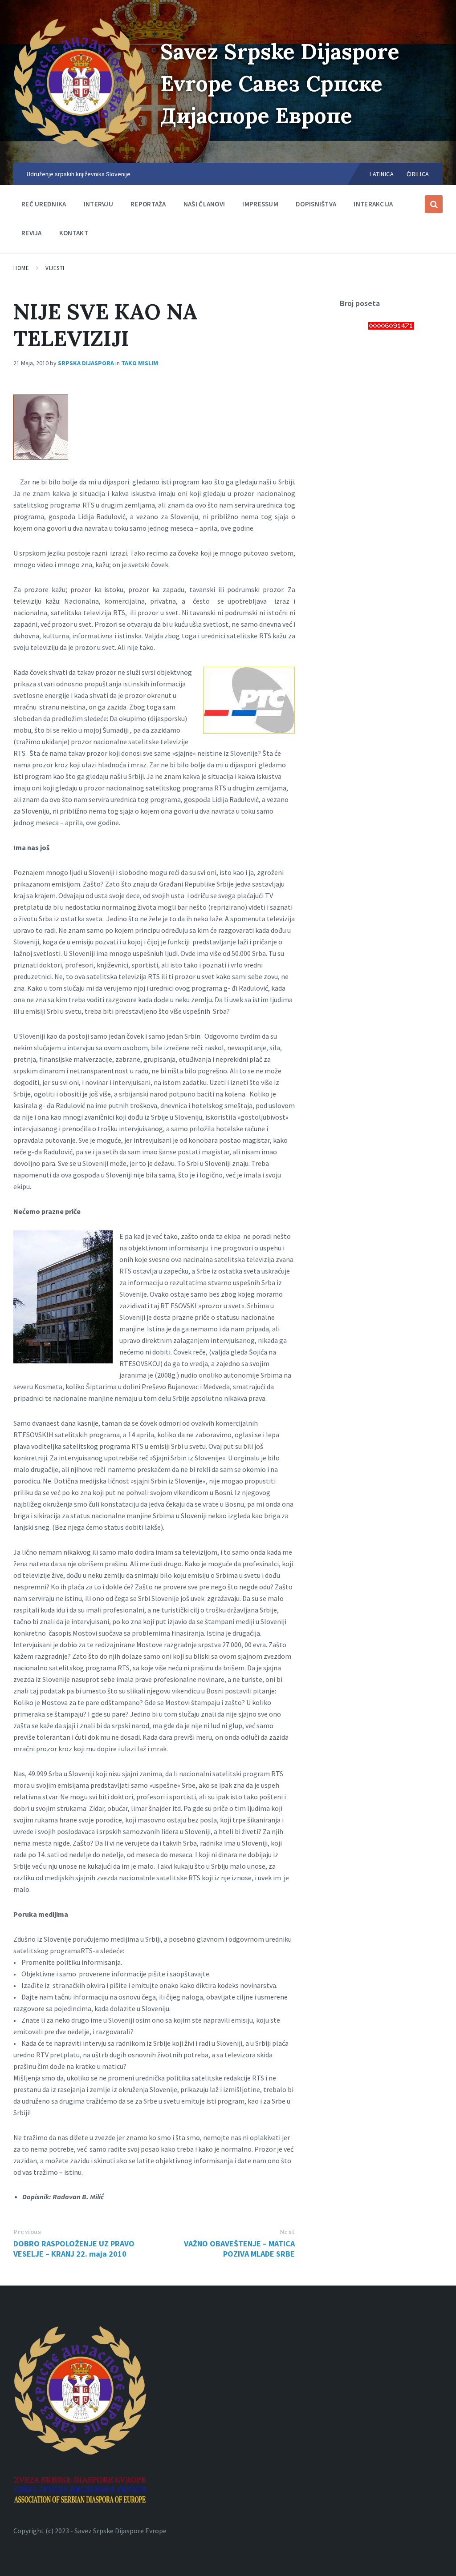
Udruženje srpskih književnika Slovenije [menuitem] (79, 174)
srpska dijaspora (86, 363)
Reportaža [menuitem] (148, 204)
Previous (27, 2232)
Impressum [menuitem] (260, 204)
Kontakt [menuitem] (74, 233)
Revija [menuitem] (32, 233)
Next (287, 2232)
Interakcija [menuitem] (373, 204)
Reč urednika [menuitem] (44, 204)
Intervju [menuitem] (98, 204)
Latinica (382, 174)
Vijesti (55, 268)
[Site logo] (80, 145)
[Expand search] (434, 204)
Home (21, 268)
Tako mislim (140, 363)
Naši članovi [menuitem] (204, 204)
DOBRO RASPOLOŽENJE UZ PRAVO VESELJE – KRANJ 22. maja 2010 (74, 2249)
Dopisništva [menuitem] (316, 204)
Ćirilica (418, 174)
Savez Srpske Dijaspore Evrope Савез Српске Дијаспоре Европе (280, 83)
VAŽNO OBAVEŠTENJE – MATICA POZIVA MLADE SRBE (239, 2249)
